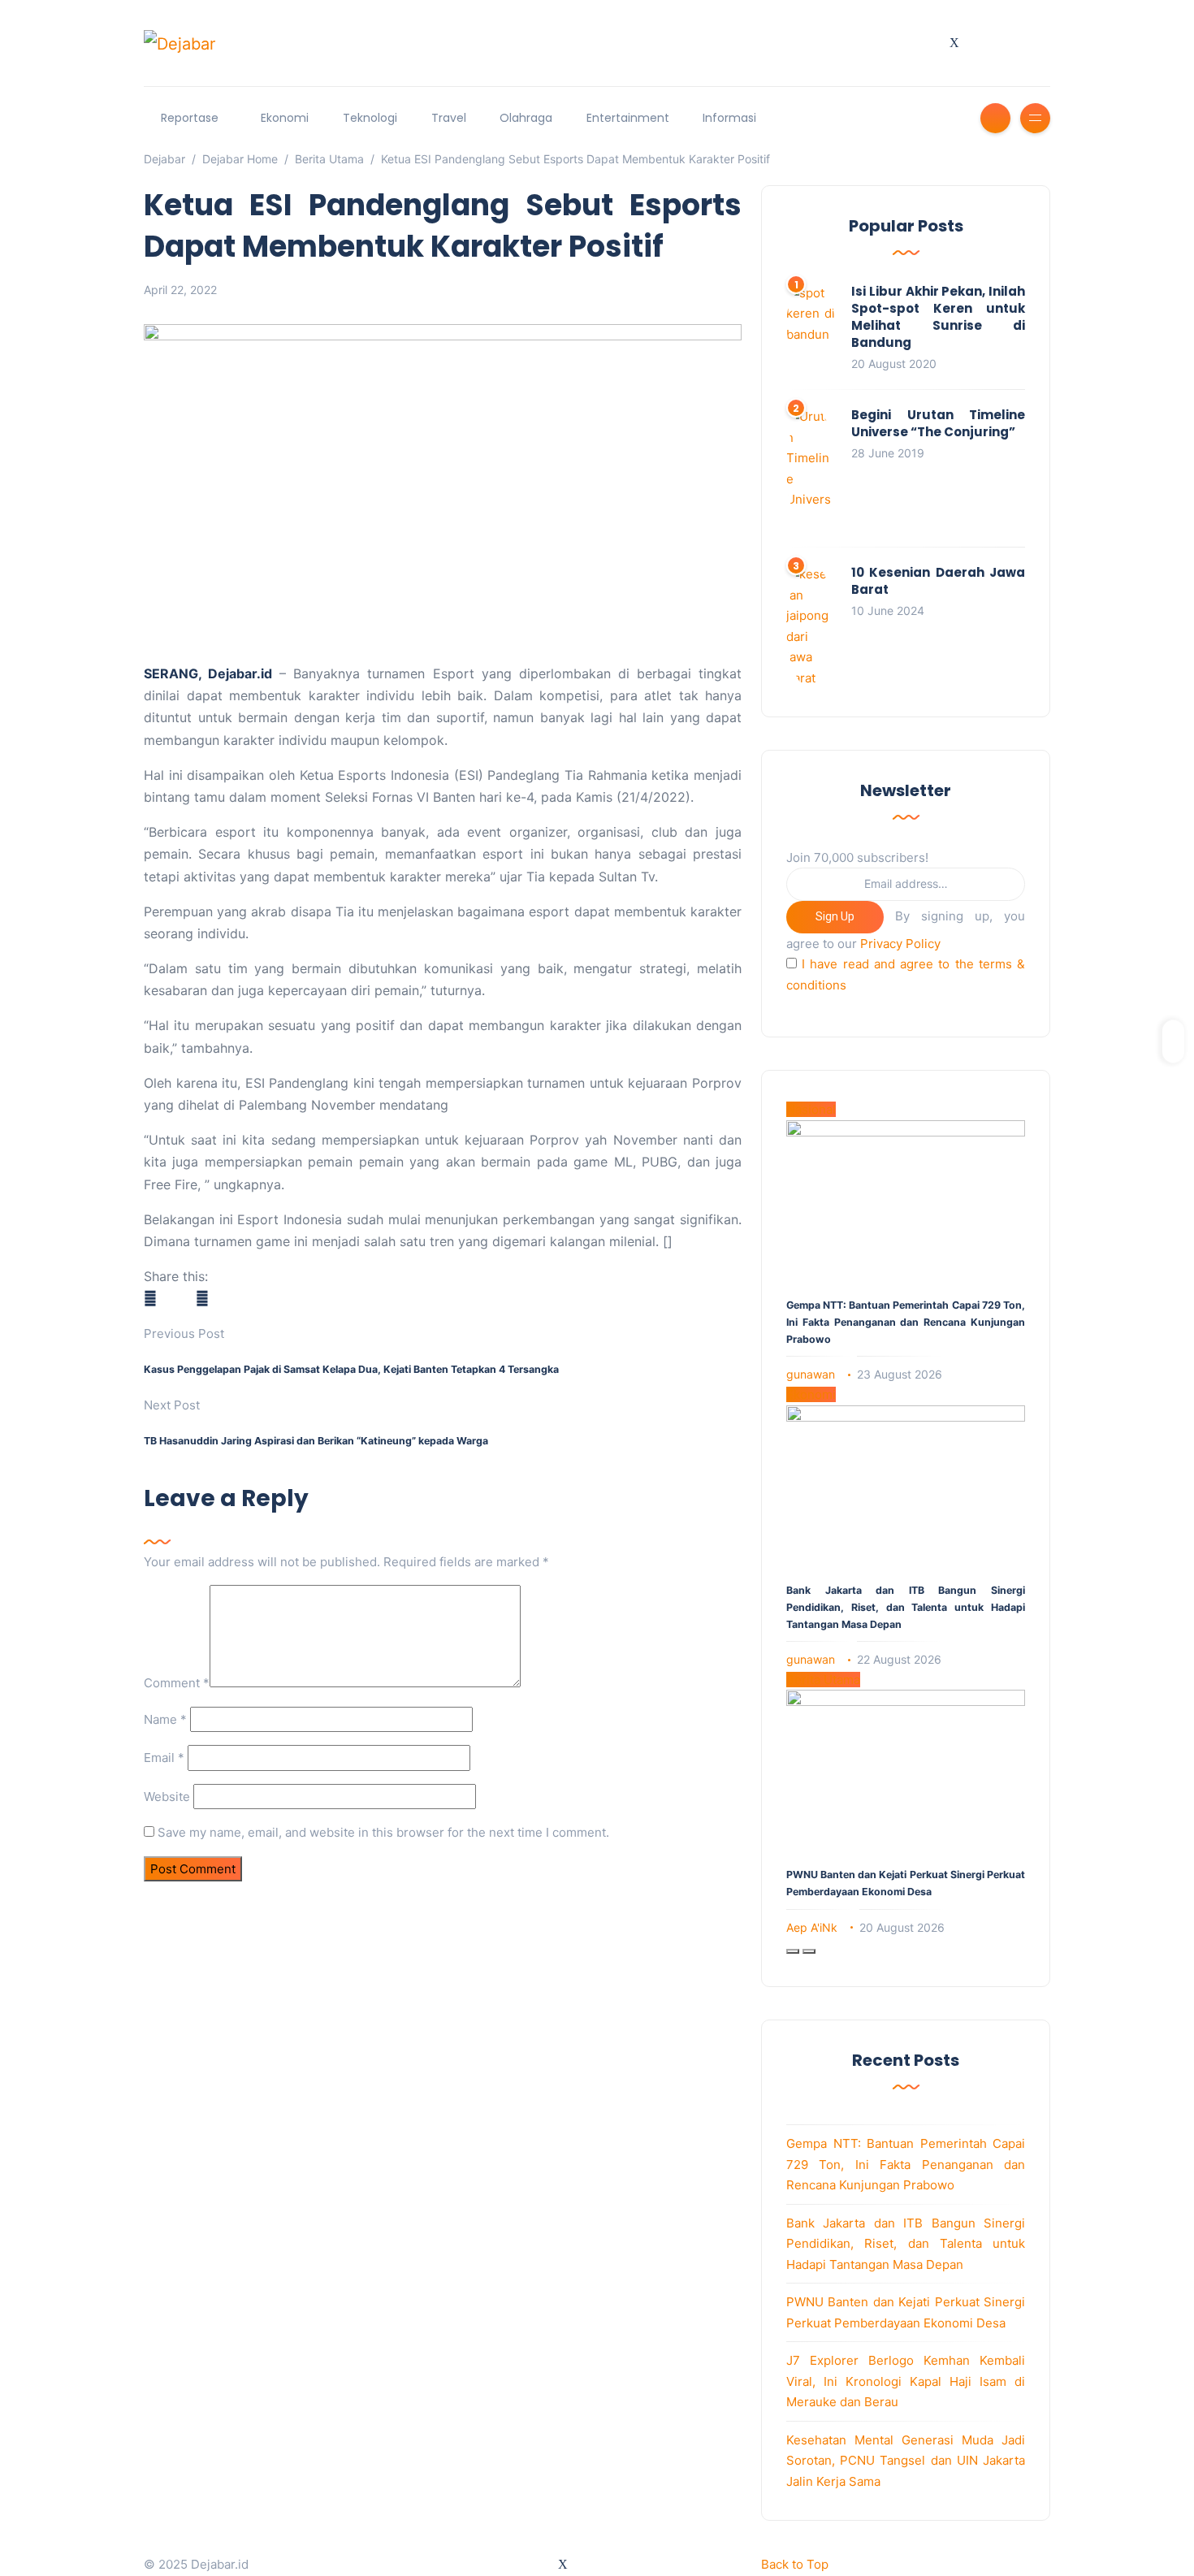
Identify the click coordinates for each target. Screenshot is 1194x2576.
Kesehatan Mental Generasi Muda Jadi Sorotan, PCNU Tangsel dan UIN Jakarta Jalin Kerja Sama (906, 2461)
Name (165, 1719)
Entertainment (628, 118)
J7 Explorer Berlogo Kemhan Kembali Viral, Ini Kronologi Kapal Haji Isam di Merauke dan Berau (906, 2381)
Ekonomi (285, 118)
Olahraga (526, 118)
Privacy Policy (900, 944)
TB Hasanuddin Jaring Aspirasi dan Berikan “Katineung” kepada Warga (316, 1441)
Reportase (190, 118)
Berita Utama (823, 1680)
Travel (449, 118)
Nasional (811, 1109)
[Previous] (793, 1951)
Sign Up (835, 916)
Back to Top (795, 2564)
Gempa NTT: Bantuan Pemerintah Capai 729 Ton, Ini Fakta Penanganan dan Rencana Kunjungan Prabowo (906, 1322)
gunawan (811, 1374)
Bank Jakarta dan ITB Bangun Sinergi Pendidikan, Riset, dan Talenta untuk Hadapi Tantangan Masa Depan (906, 1607)
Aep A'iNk (812, 1927)
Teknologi (370, 118)
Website (167, 1797)
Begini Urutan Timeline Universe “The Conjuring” (938, 423)
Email (164, 1758)
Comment (177, 1683)
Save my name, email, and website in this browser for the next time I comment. (383, 1832)
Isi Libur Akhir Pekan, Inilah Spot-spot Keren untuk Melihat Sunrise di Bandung (938, 317)
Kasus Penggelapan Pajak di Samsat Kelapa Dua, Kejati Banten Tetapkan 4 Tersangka (351, 1369)
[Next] (809, 1951)
